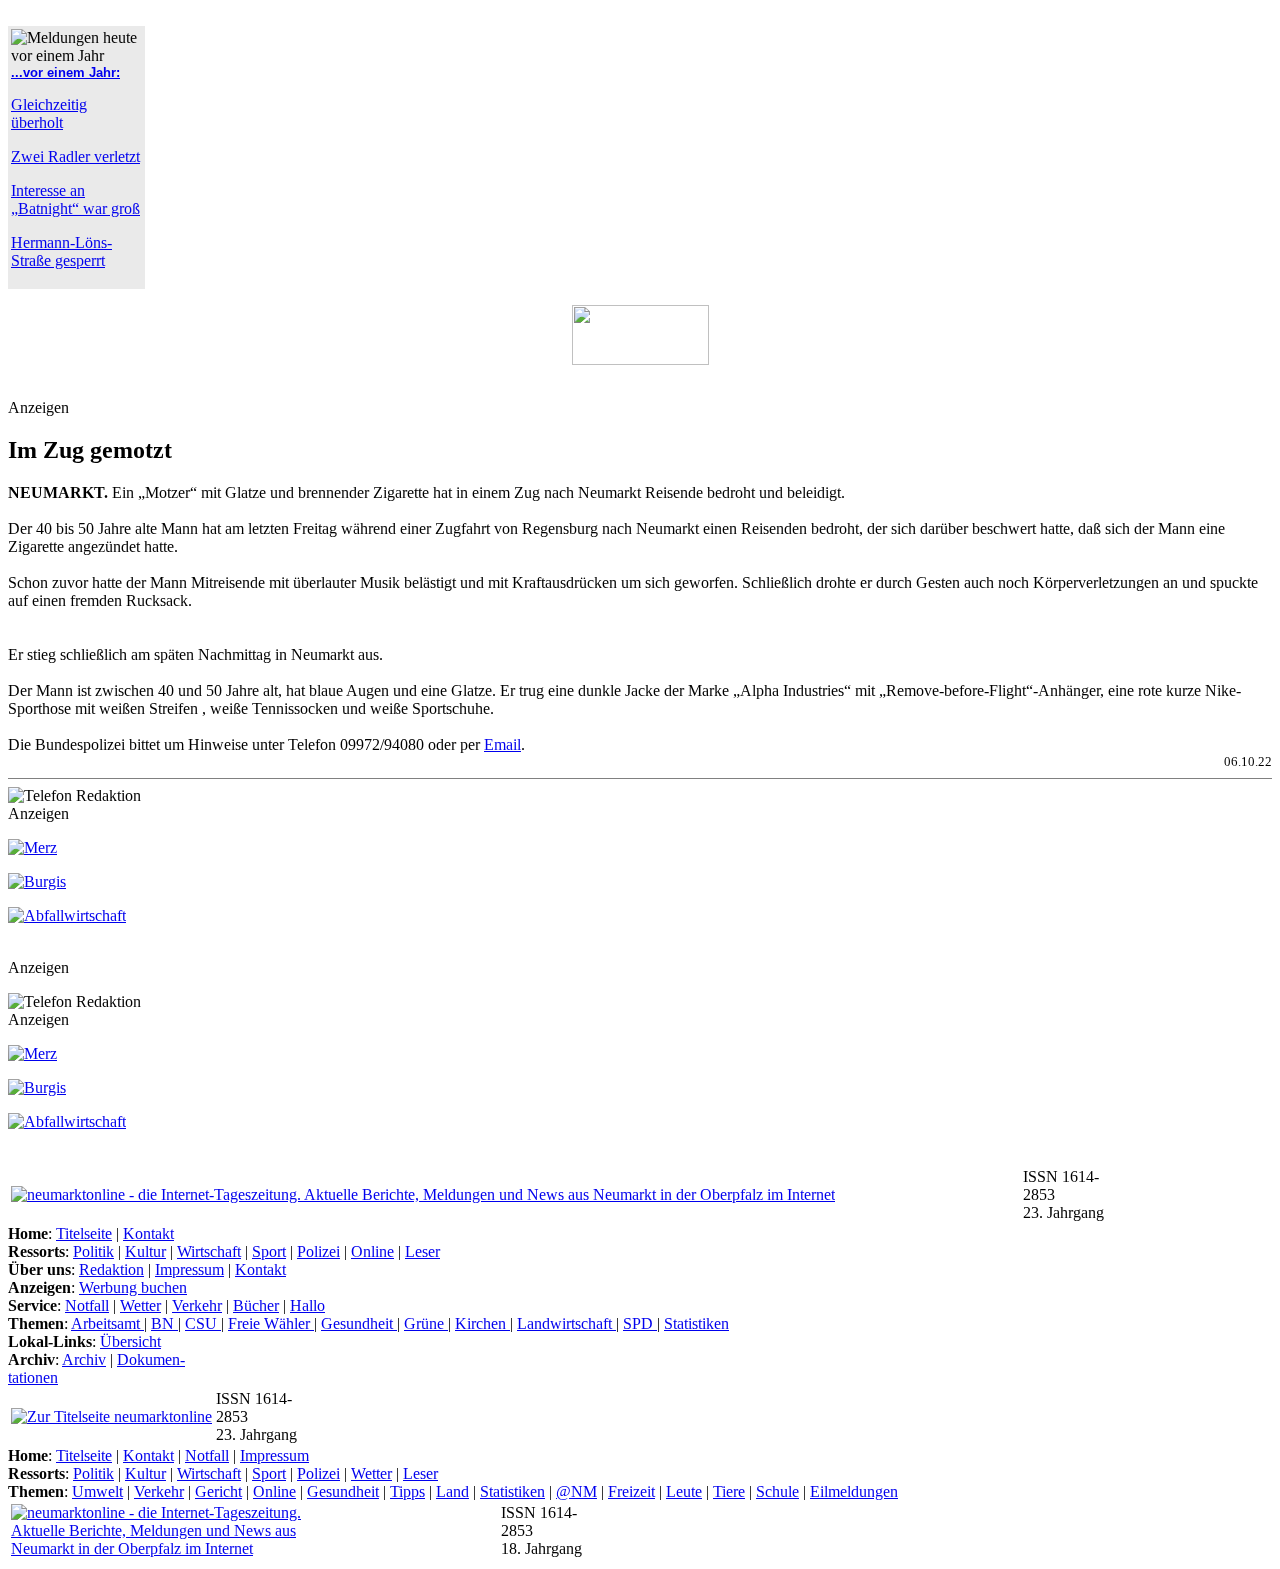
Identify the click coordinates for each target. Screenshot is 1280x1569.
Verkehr (197, 1305)
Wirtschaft (209, 1251)
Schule (777, 1491)
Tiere (729, 1491)
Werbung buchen (133, 1287)
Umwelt (97, 1491)
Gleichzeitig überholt (49, 113)
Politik (93, 1251)
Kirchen (482, 1323)
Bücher (256, 1305)
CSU (203, 1323)
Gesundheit (359, 1323)
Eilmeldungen (854, 1491)
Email (502, 744)
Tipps (407, 1491)
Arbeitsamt (107, 1323)
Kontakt (148, 1233)
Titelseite (84, 1233)
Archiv (84, 1359)
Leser (422, 1251)
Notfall (87, 1305)
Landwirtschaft (566, 1323)
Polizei (318, 1251)
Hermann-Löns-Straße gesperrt (61, 251)
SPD (640, 1323)
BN (164, 1323)
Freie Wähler (271, 1323)
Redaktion (111, 1269)
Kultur (145, 1251)
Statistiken (696, 1323)
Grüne (426, 1323)
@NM (576, 1491)
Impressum (189, 1269)
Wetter (140, 1305)
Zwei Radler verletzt (75, 156)
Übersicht (130, 1341)
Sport (269, 1251)
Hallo (307, 1305)
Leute (684, 1491)
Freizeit (631, 1491)
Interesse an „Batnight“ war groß (75, 199)
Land (452, 1491)
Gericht (218, 1491)
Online (372, 1251)
